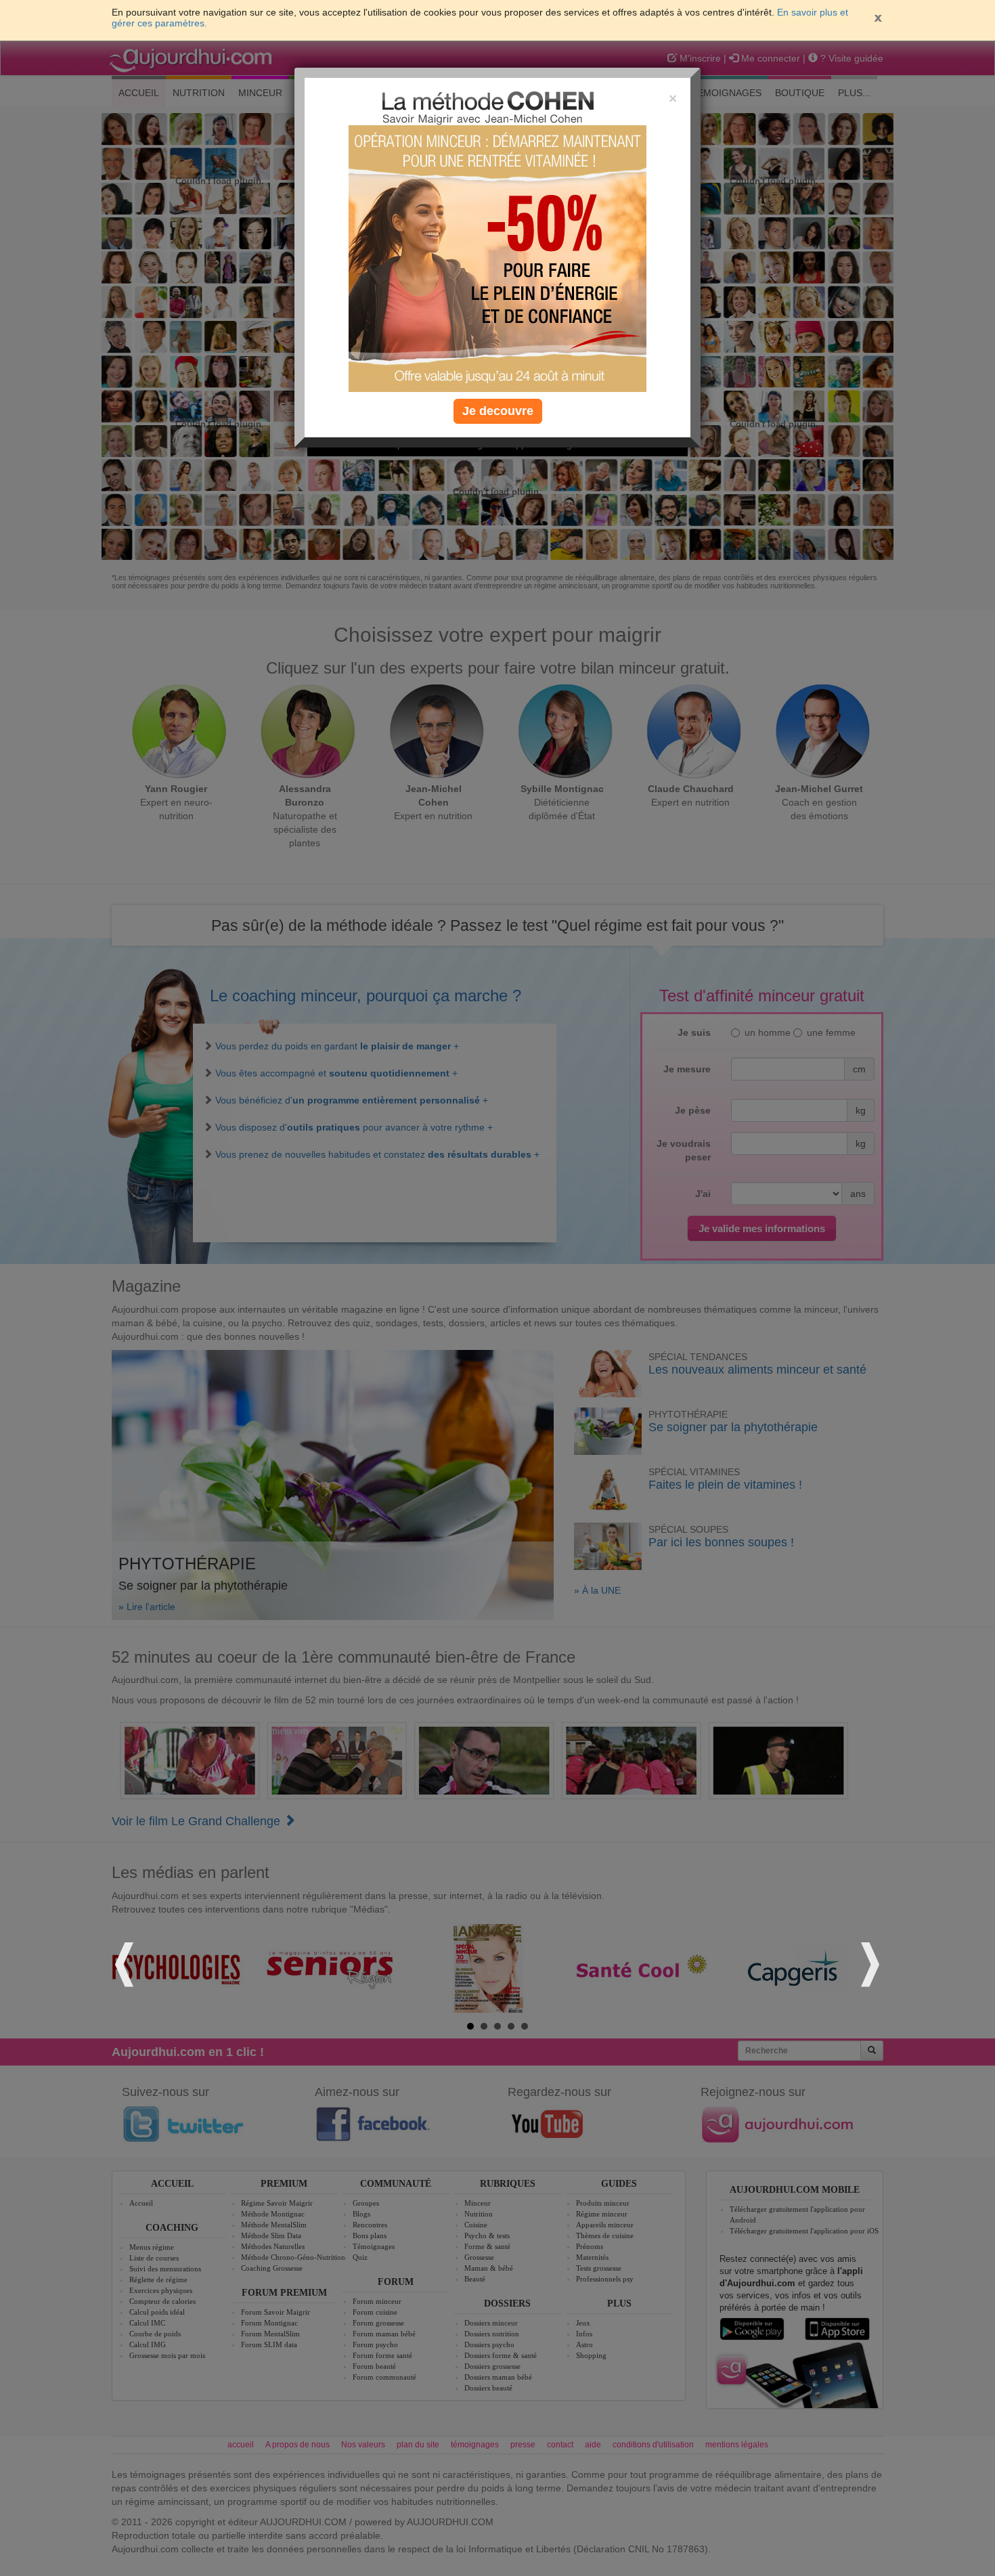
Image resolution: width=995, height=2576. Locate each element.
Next (868, 1962)
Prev (127, 1962)
